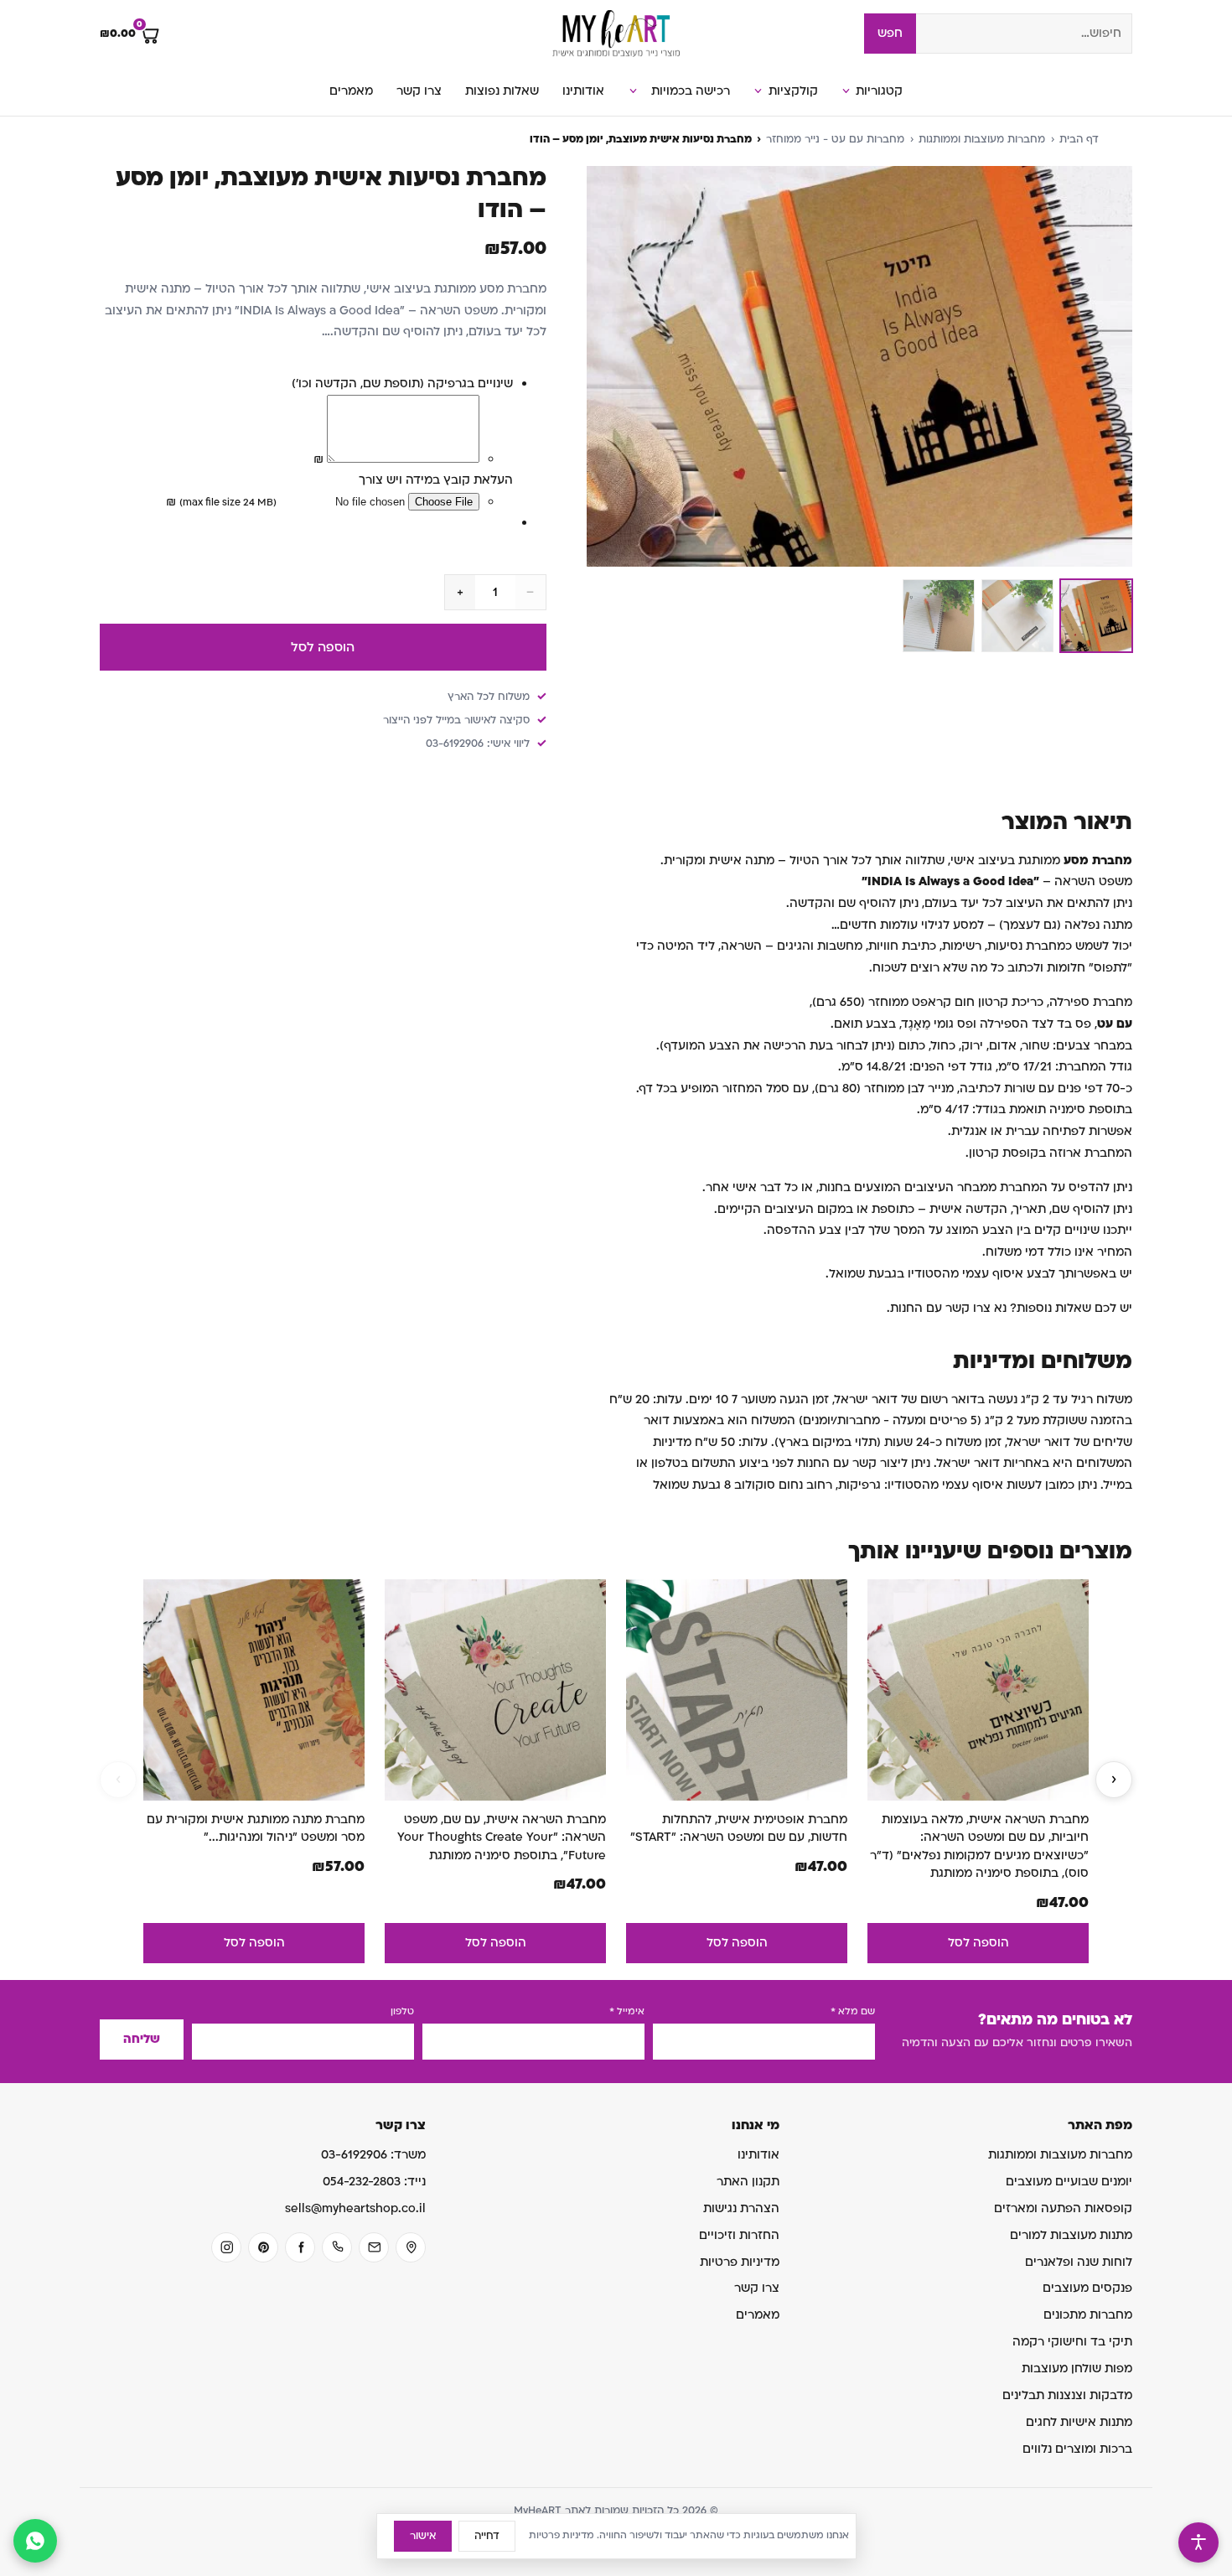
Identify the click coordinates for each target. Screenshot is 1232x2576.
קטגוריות (879, 91)
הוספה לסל (323, 647)
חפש (890, 33)
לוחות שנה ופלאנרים (1079, 2262)
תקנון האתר (748, 2182)
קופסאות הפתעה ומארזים (1063, 2208)
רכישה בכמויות (691, 91)
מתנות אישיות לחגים (1079, 2422)
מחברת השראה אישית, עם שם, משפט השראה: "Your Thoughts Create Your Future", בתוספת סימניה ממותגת (502, 1837)
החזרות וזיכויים (739, 2235)
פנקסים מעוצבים (1087, 2288)
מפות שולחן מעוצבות (1077, 2369)
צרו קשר (419, 91)
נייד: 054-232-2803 (374, 2182)
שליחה (142, 2039)
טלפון (402, 2011)
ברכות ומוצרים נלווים (1077, 2449)
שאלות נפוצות (502, 91)
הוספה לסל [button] (978, 1943)
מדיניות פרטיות (740, 2262)
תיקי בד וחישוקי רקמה (1072, 2342)
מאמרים (351, 91)
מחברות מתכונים (1088, 2315)
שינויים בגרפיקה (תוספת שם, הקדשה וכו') (402, 384)
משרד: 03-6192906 (373, 2155)
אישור (423, 2536)
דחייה (487, 2536)
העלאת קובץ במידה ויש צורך (436, 480)
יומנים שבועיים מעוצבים (1069, 2182)
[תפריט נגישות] (1198, 2542)
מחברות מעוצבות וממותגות (982, 139)
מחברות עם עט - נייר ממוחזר (835, 139)
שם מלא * (853, 2011)
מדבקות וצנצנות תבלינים (1067, 2395)
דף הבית (1079, 139)
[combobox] (1024, 34)
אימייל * (627, 2011)
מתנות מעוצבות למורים (1071, 2235)
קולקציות (793, 91)
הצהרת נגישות (741, 2208)
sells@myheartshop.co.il (355, 2208)
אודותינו (583, 91)
